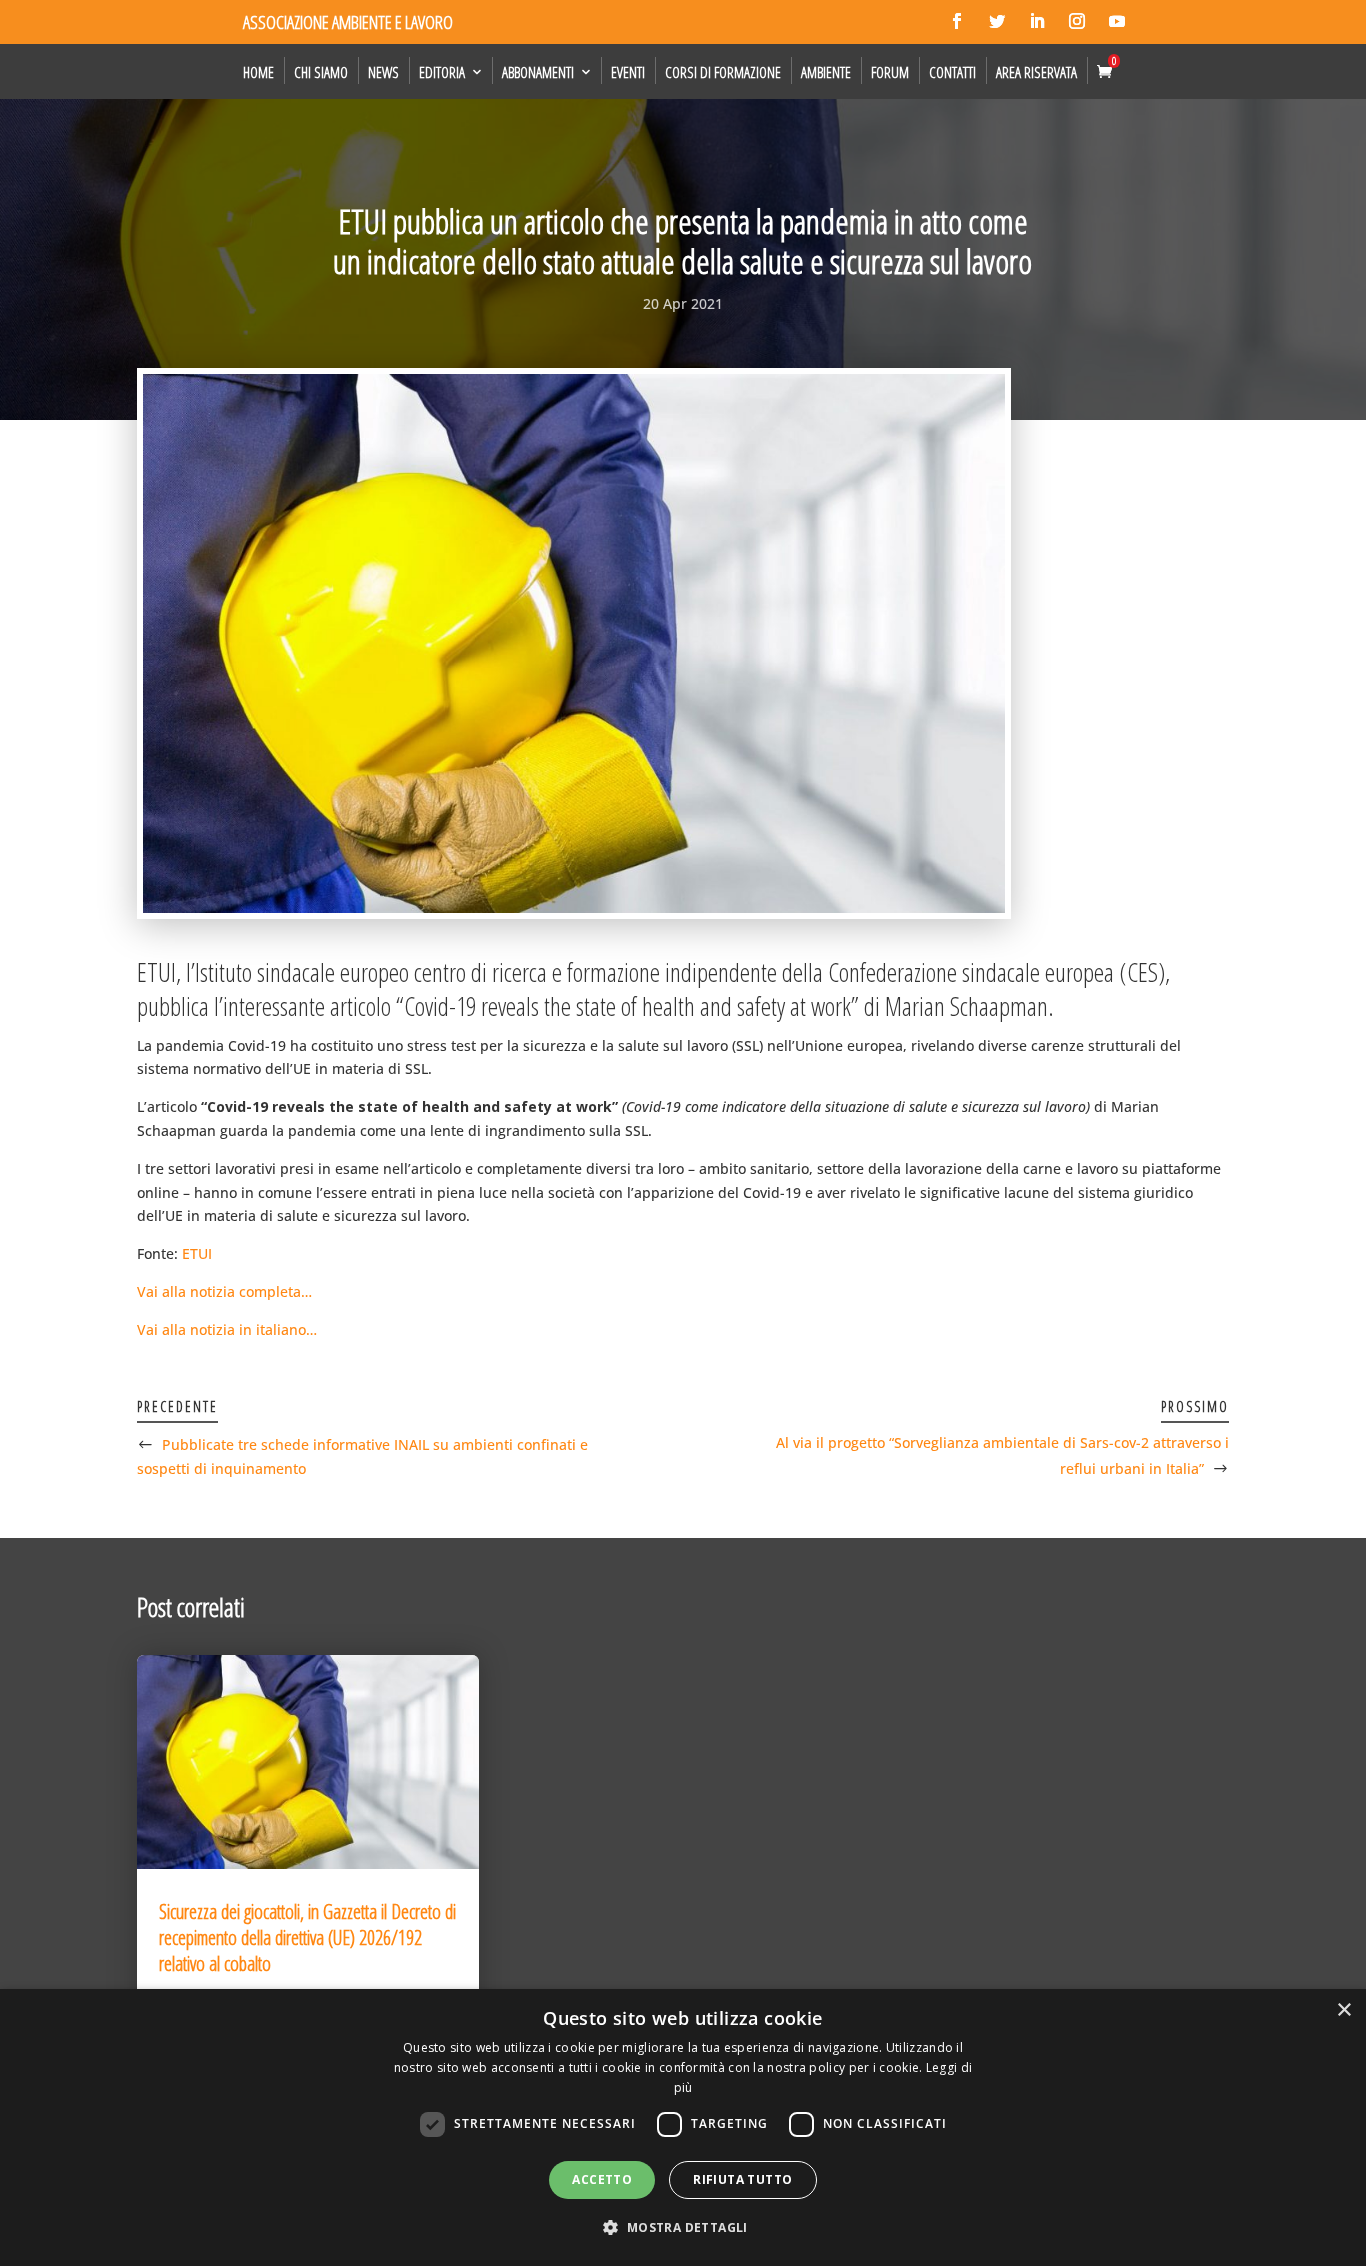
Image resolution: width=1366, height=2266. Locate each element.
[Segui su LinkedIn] (1037, 21)
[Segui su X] (997, 21)
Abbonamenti (538, 72)
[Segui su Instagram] (1077, 21)
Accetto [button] (602, 2179)
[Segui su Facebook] (957, 21)
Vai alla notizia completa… (224, 1291)
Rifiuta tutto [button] (742, 2179)
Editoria (442, 72)
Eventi (628, 72)
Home (258, 72)
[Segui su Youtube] (1117, 21)
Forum (890, 72)
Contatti (952, 72)
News (383, 72)
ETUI (197, 1253)
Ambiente (826, 72)
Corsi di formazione (723, 72)
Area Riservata (1036, 72)
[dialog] (683, 2127)
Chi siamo (321, 72)
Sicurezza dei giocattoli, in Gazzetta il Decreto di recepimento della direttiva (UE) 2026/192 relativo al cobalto (307, 1937)
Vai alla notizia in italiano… (227, 1329)
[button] (682, 2228)
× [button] (1343, 2010)
